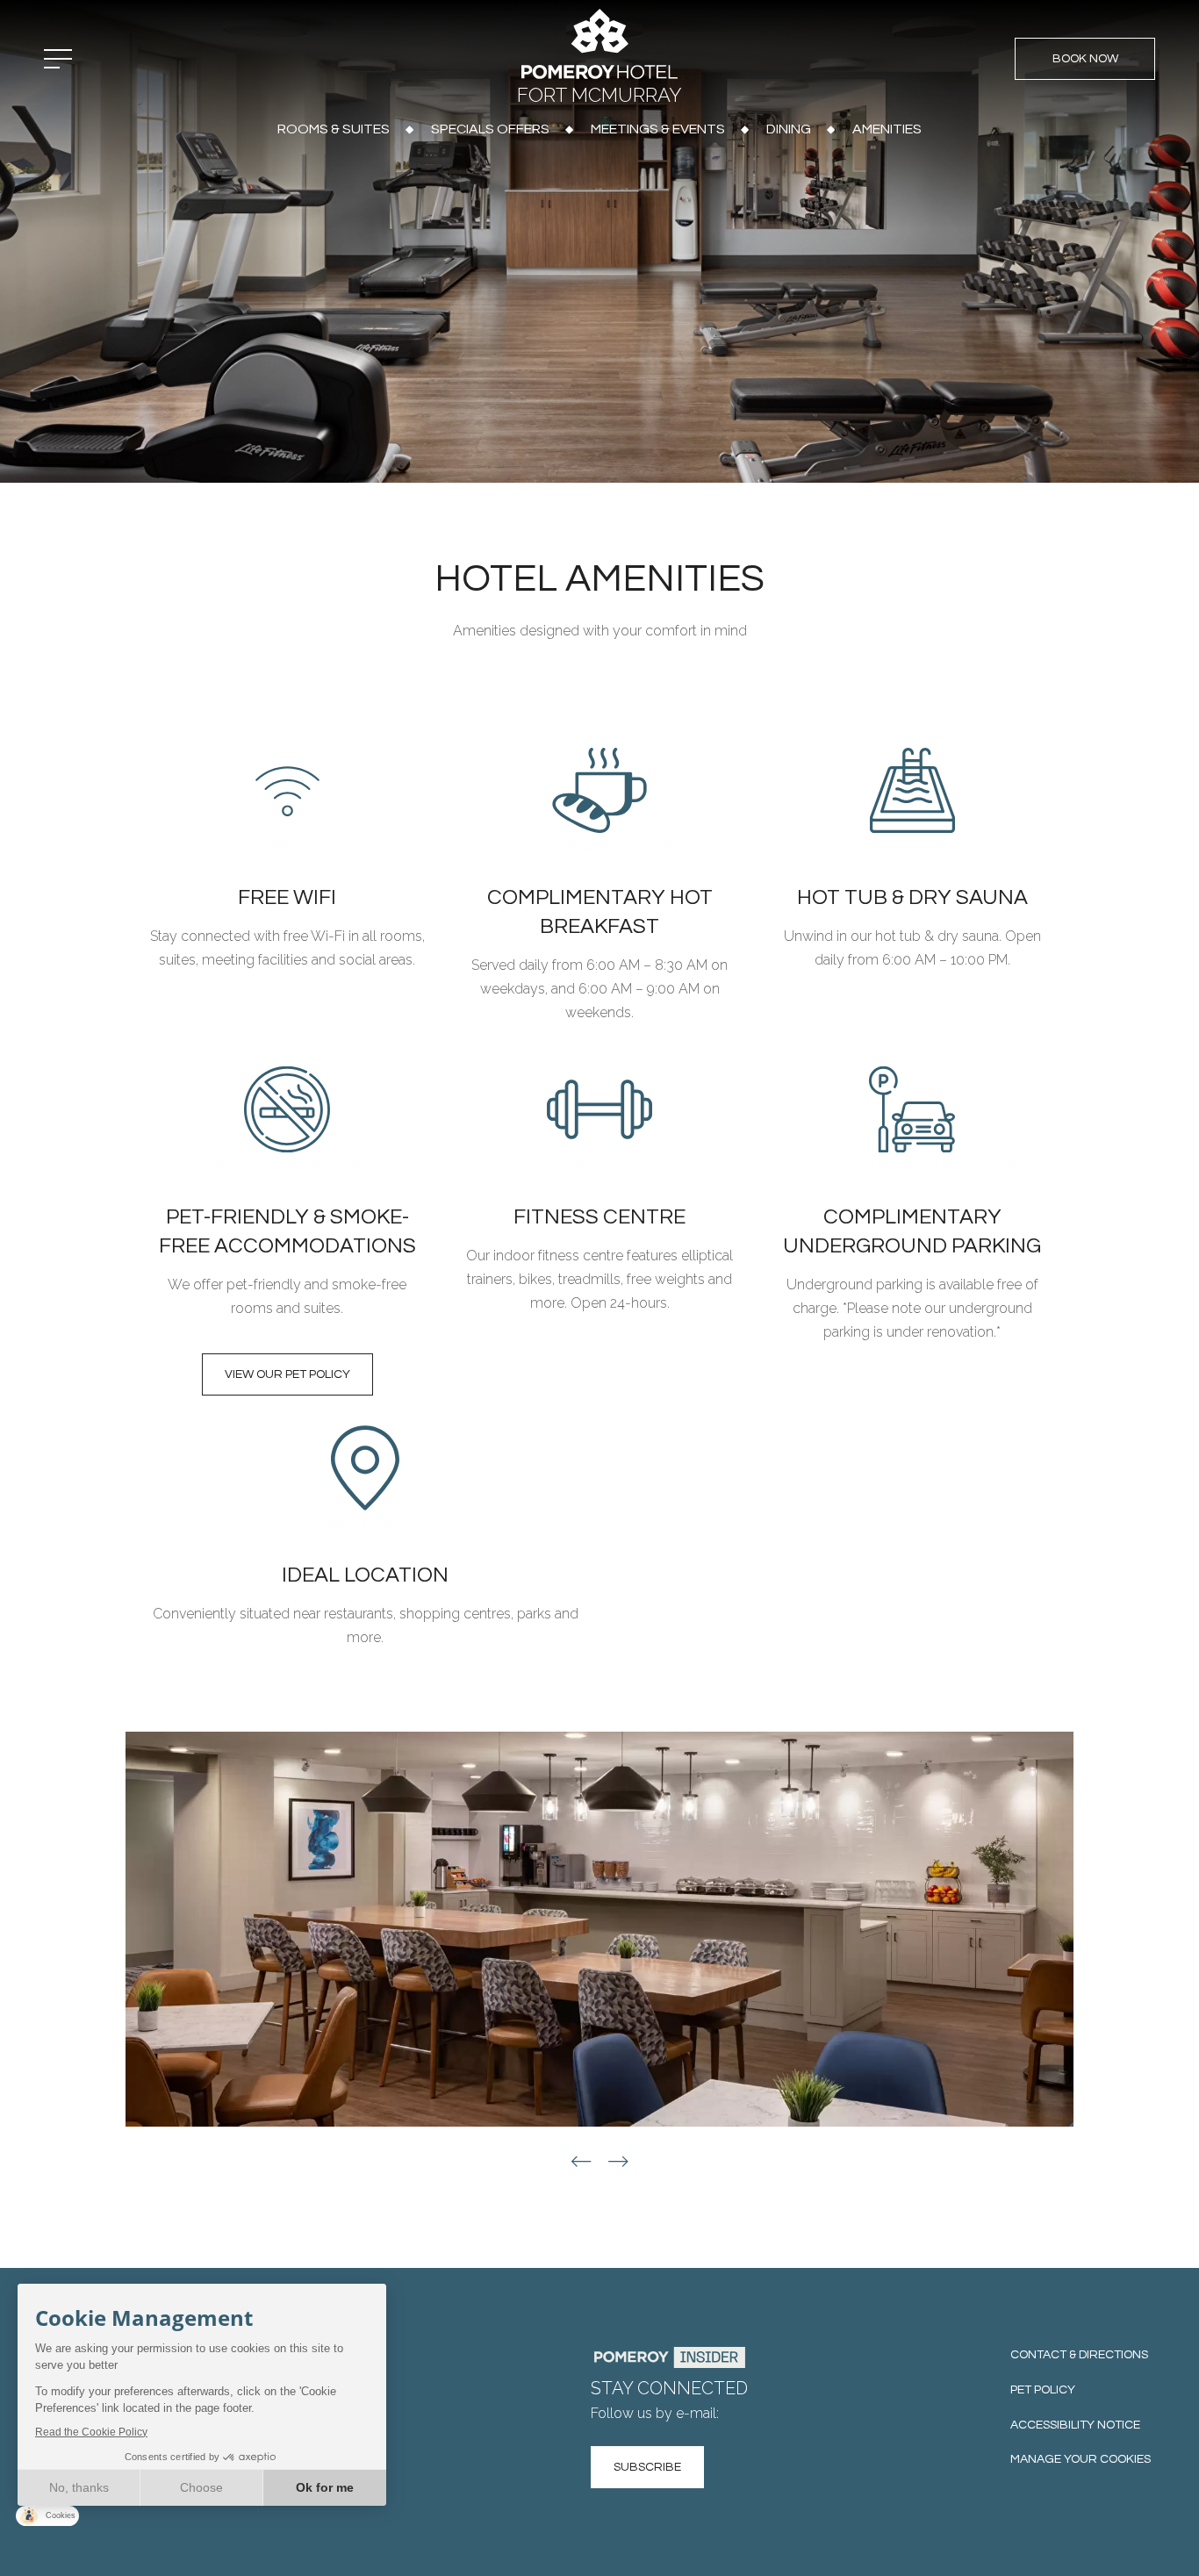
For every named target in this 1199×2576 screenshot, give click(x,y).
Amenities (887, 129)
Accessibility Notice (1075, 2425)
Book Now (1085, 59)
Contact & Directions (1079, 2355)
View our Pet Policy (287, 1374)
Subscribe (647, 2467)
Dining (789, 129)
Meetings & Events (658, 129)
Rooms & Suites (334, 129)
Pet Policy (1043, 2390)
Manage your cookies (1081, 2459)
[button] (581, 2162)
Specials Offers (490, 129)
